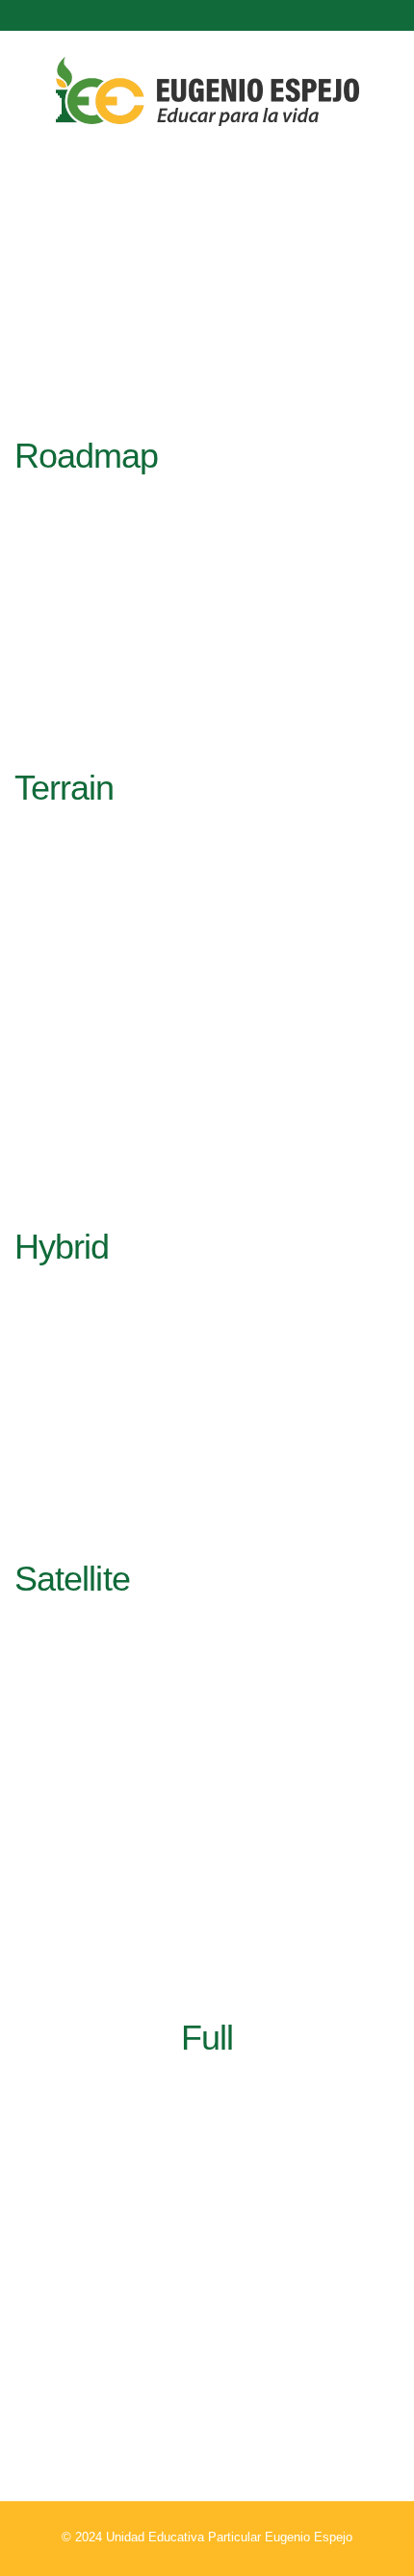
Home (157, 329)
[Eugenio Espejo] (207, 94)
